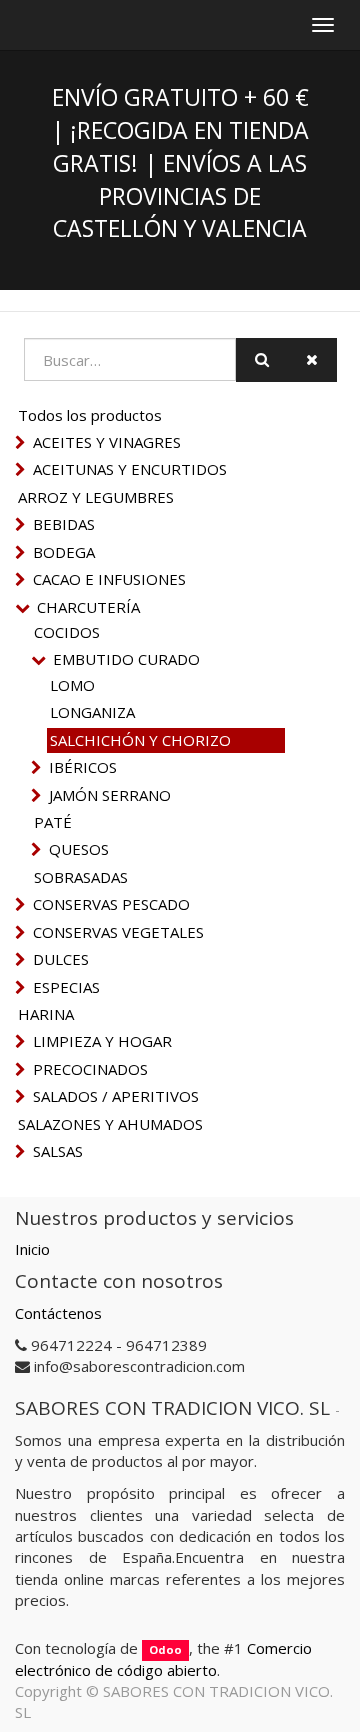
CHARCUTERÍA (88, 607)
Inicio (32, 1249)
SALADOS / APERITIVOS (116, 1096)
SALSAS (58, 1151)
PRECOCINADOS (90, 1069)
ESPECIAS (66, 987)
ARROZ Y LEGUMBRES (96, 497)
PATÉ (53, 822)
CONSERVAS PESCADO (111, 904)
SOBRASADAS (81, 877)
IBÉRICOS (83, 767)
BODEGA (64, 552)
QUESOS (79, 849)
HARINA (46, 1014)
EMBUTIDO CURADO (126, 659)
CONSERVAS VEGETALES (118, 932)
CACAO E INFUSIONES (109, 579)
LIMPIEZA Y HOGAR (102, 1041)
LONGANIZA (92, 712)
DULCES (61, 959)
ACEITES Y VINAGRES (107, 442)
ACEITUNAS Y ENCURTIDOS (130, 469)
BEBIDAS (64, 524)
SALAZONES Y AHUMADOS (110, 1124)
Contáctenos (58, 1313)
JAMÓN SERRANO (110, 795)
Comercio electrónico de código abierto (163, 1658)
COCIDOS (67, 632)
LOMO (72, 685)
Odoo (165, 1649)
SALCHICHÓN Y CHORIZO (140, 740)
